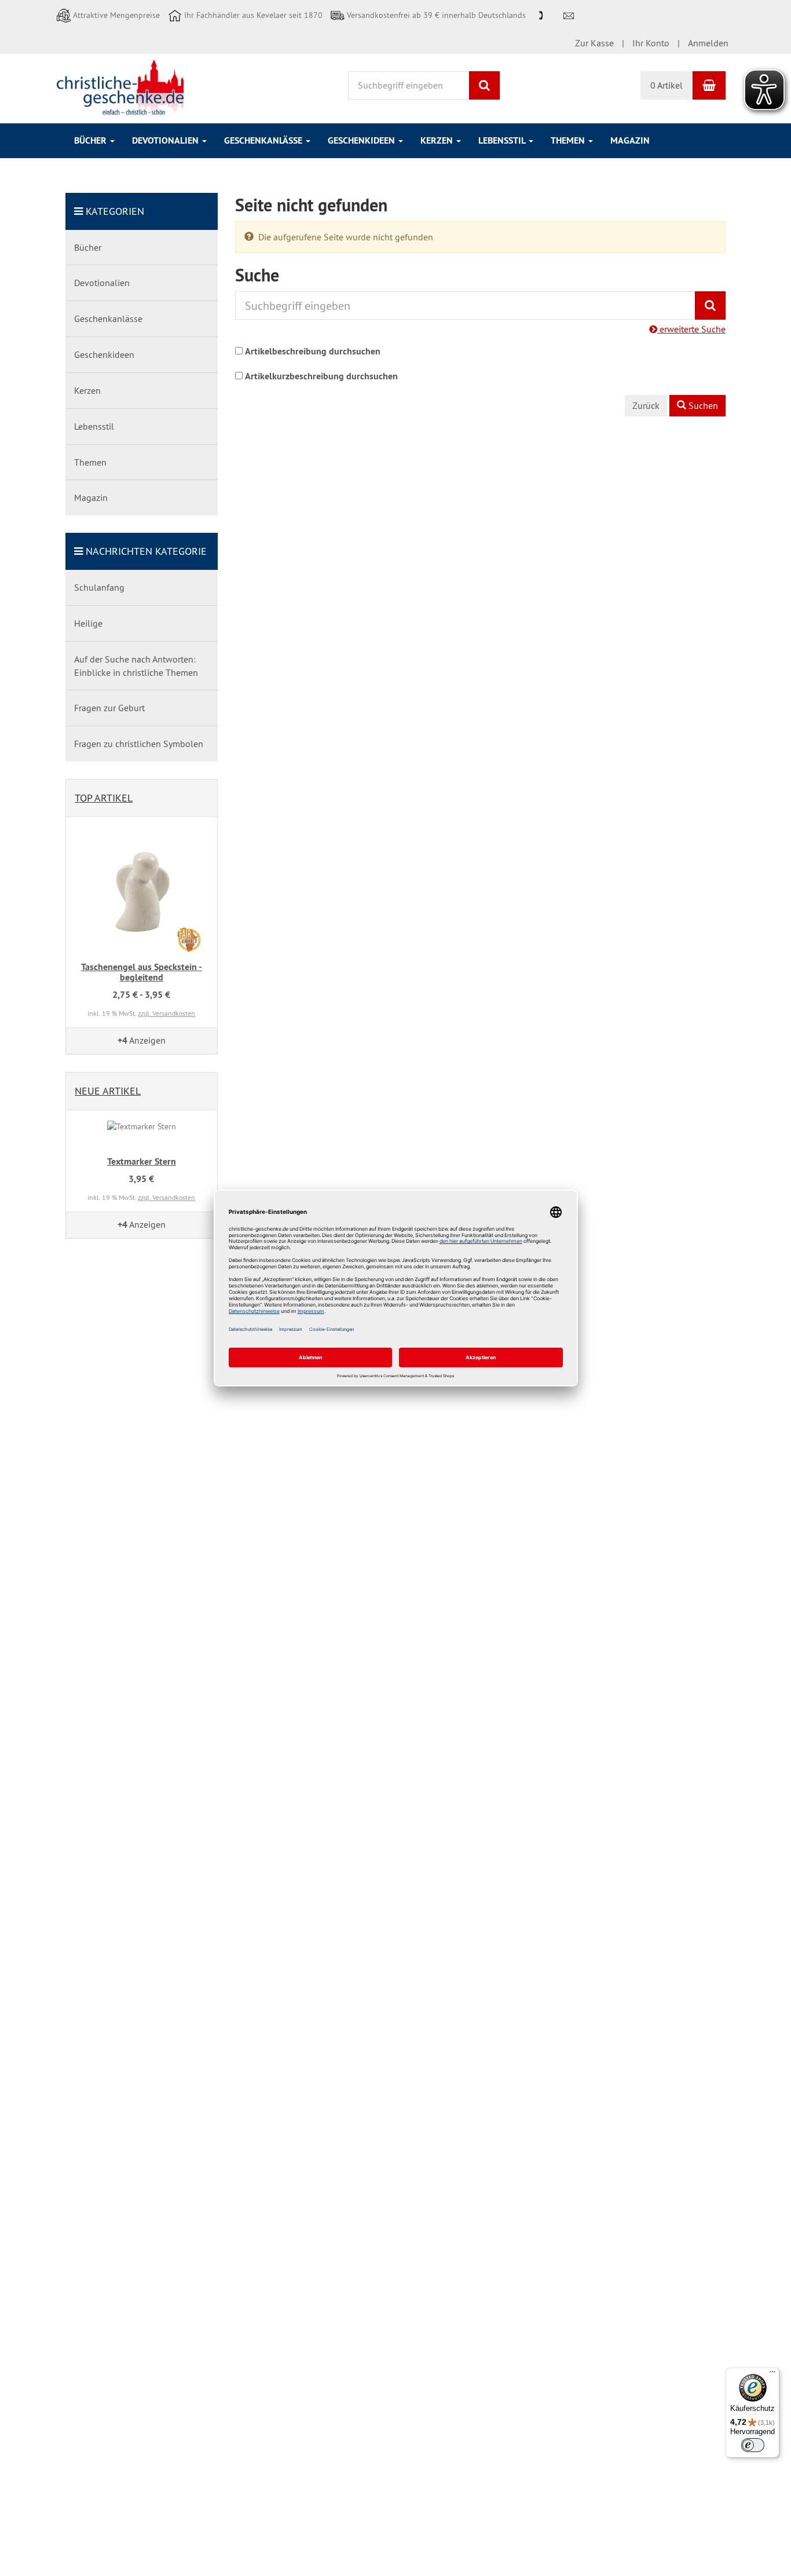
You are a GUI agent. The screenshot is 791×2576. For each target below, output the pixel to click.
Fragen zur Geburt (109, 708)
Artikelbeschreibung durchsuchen (313, 351)
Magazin (630, 140)
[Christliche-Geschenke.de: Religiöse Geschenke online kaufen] (120, 87)
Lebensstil (503, 140)
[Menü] (772, 2374)
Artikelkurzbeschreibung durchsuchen (321, 376)
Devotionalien (166, 140)
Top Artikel (104, 798)
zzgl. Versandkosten (166, 1013)
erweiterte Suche (691, 329)
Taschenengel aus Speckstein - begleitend (142, 972)
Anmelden (708, 43)
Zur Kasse (594, 43)
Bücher (91, 140)
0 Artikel (667, 85)
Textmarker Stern (142, 1161)
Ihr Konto (651, 43)
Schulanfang (99, 587)
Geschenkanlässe (264, 140)
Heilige (88, 623)
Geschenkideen (362, 140)
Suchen (702, 405)
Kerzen (438, 140)
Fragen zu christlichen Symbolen (139, 744)
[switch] (753, 2445)
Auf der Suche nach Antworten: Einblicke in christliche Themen (136, 666)
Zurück (646, 405)
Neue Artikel (108, 1091)
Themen (569, 140)
